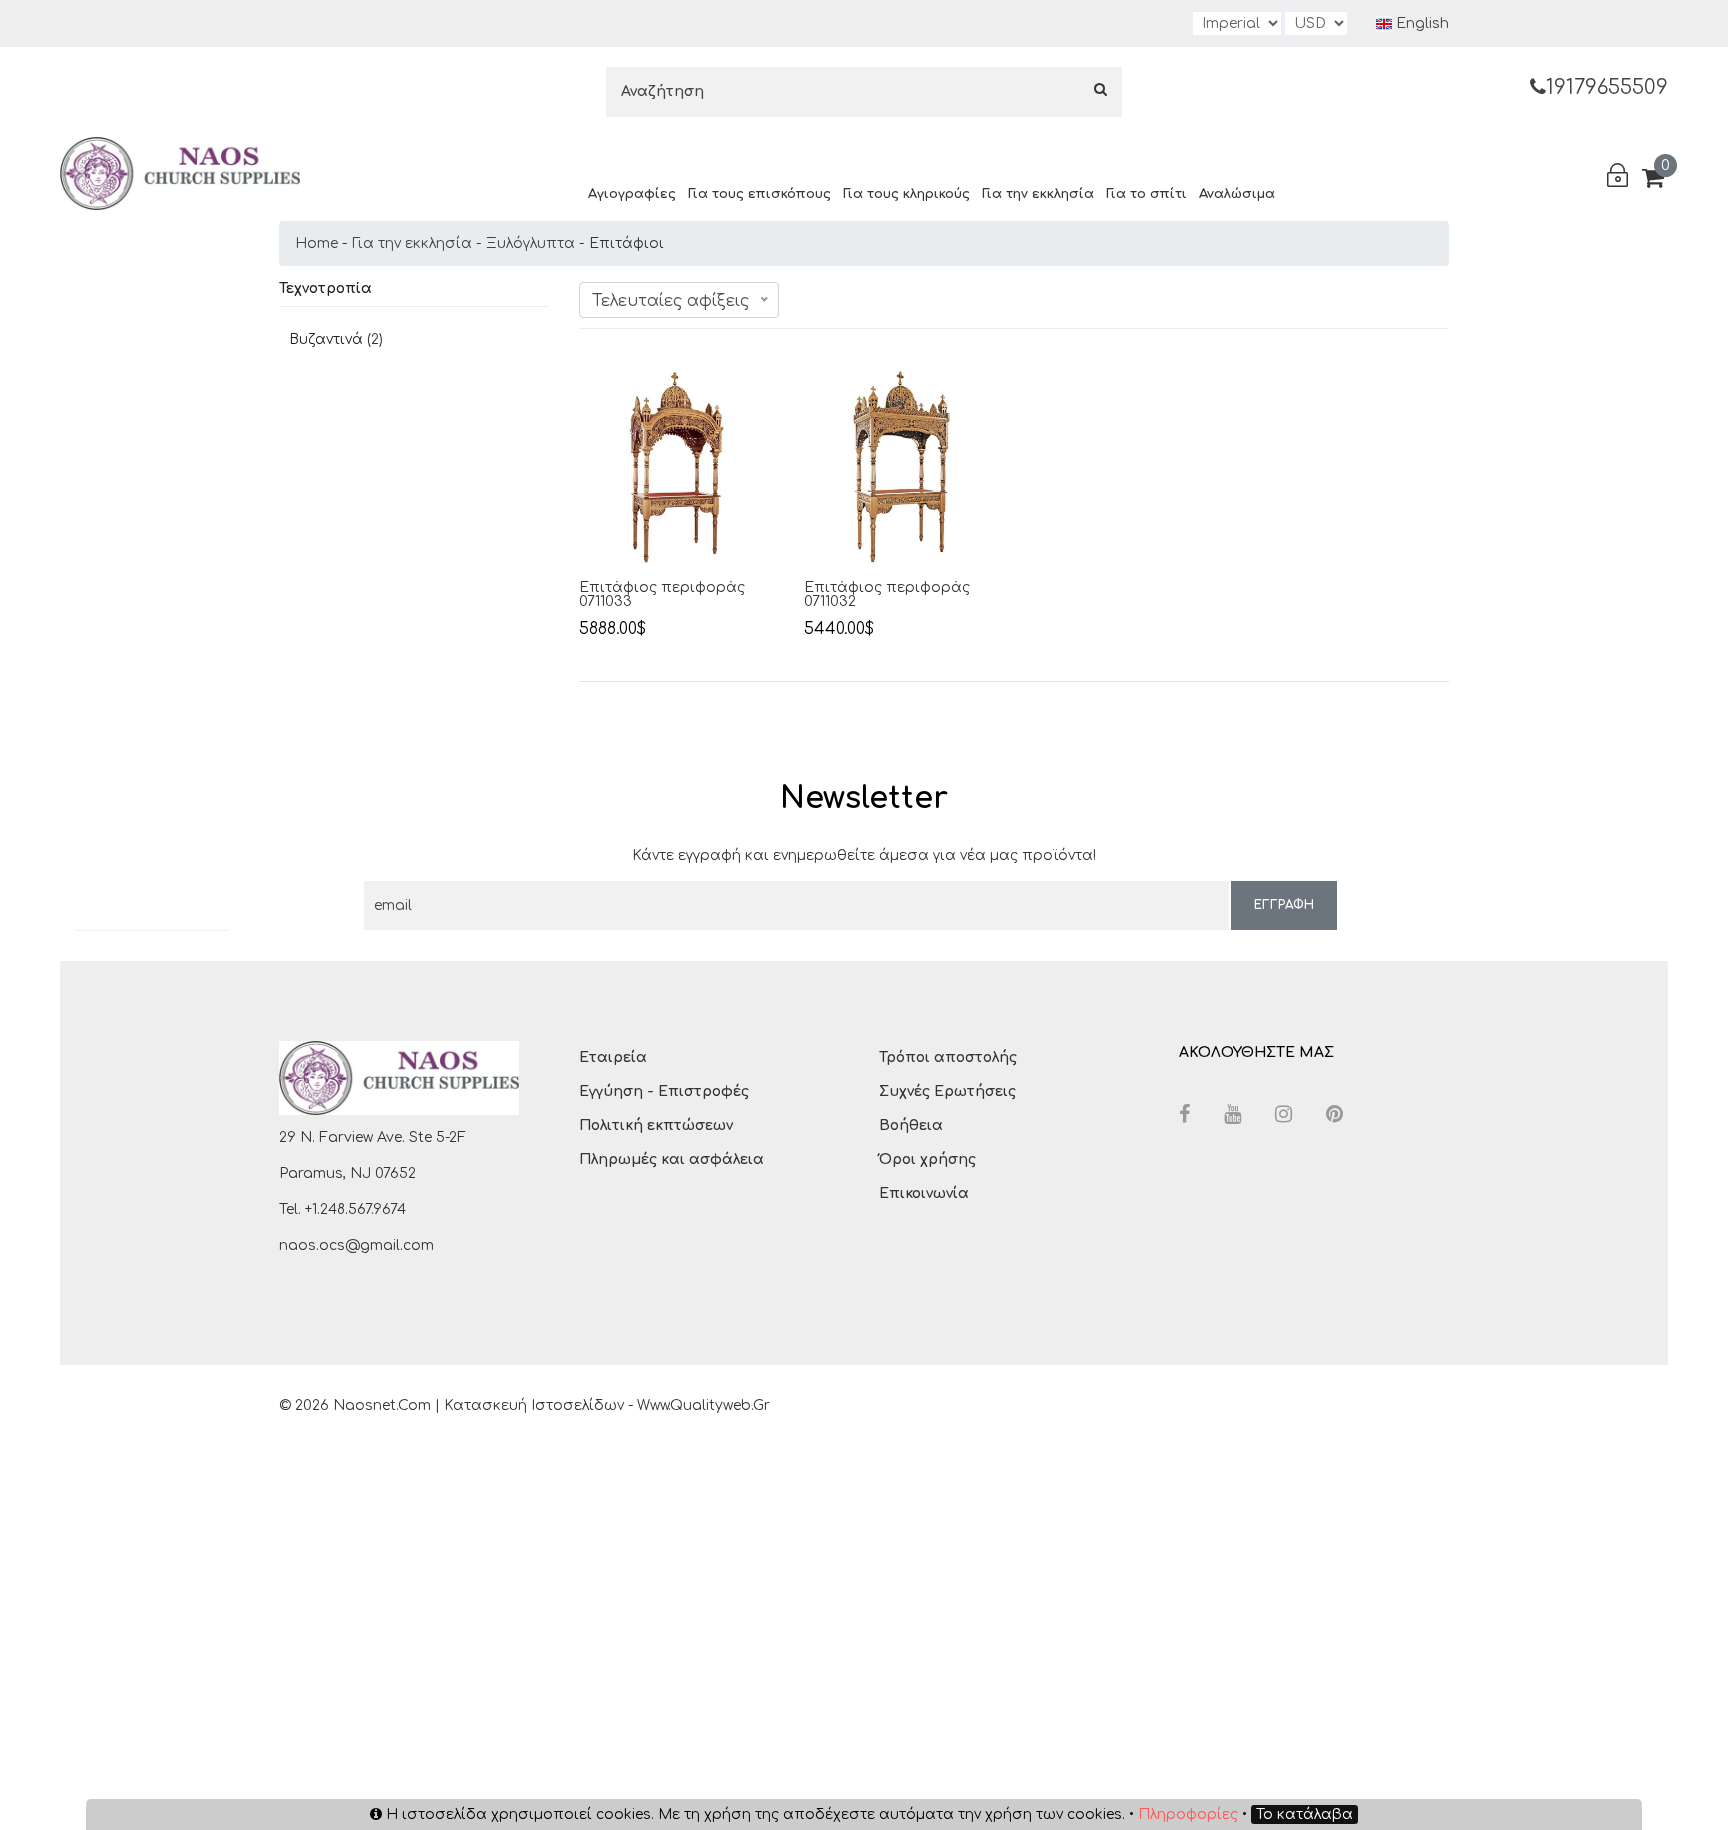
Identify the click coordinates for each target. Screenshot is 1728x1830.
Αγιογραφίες (632, 194)
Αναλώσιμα (1237, 194)
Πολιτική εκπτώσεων (656, 1125)
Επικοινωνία (924, 1193)
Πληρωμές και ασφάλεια (671, 1159)
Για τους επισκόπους (759, 194)
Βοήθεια (911, 1125)
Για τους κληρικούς (906, 194)
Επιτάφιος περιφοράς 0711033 (662, 595)
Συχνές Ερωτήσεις (947, 1091)
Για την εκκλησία (1038, 194)
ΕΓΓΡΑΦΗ (1284, 905)
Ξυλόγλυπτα (530, 243)
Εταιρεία (613, 1057)
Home (316, 243)
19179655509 (1607, 87)
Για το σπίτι (1146, 194)
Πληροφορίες (1188, 1814)
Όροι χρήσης (927, 1159)
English (1420, 23)
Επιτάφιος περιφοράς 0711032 (887, 595)
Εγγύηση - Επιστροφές (664, 1091)
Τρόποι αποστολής (948, 1057)
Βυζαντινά (326, 339)
